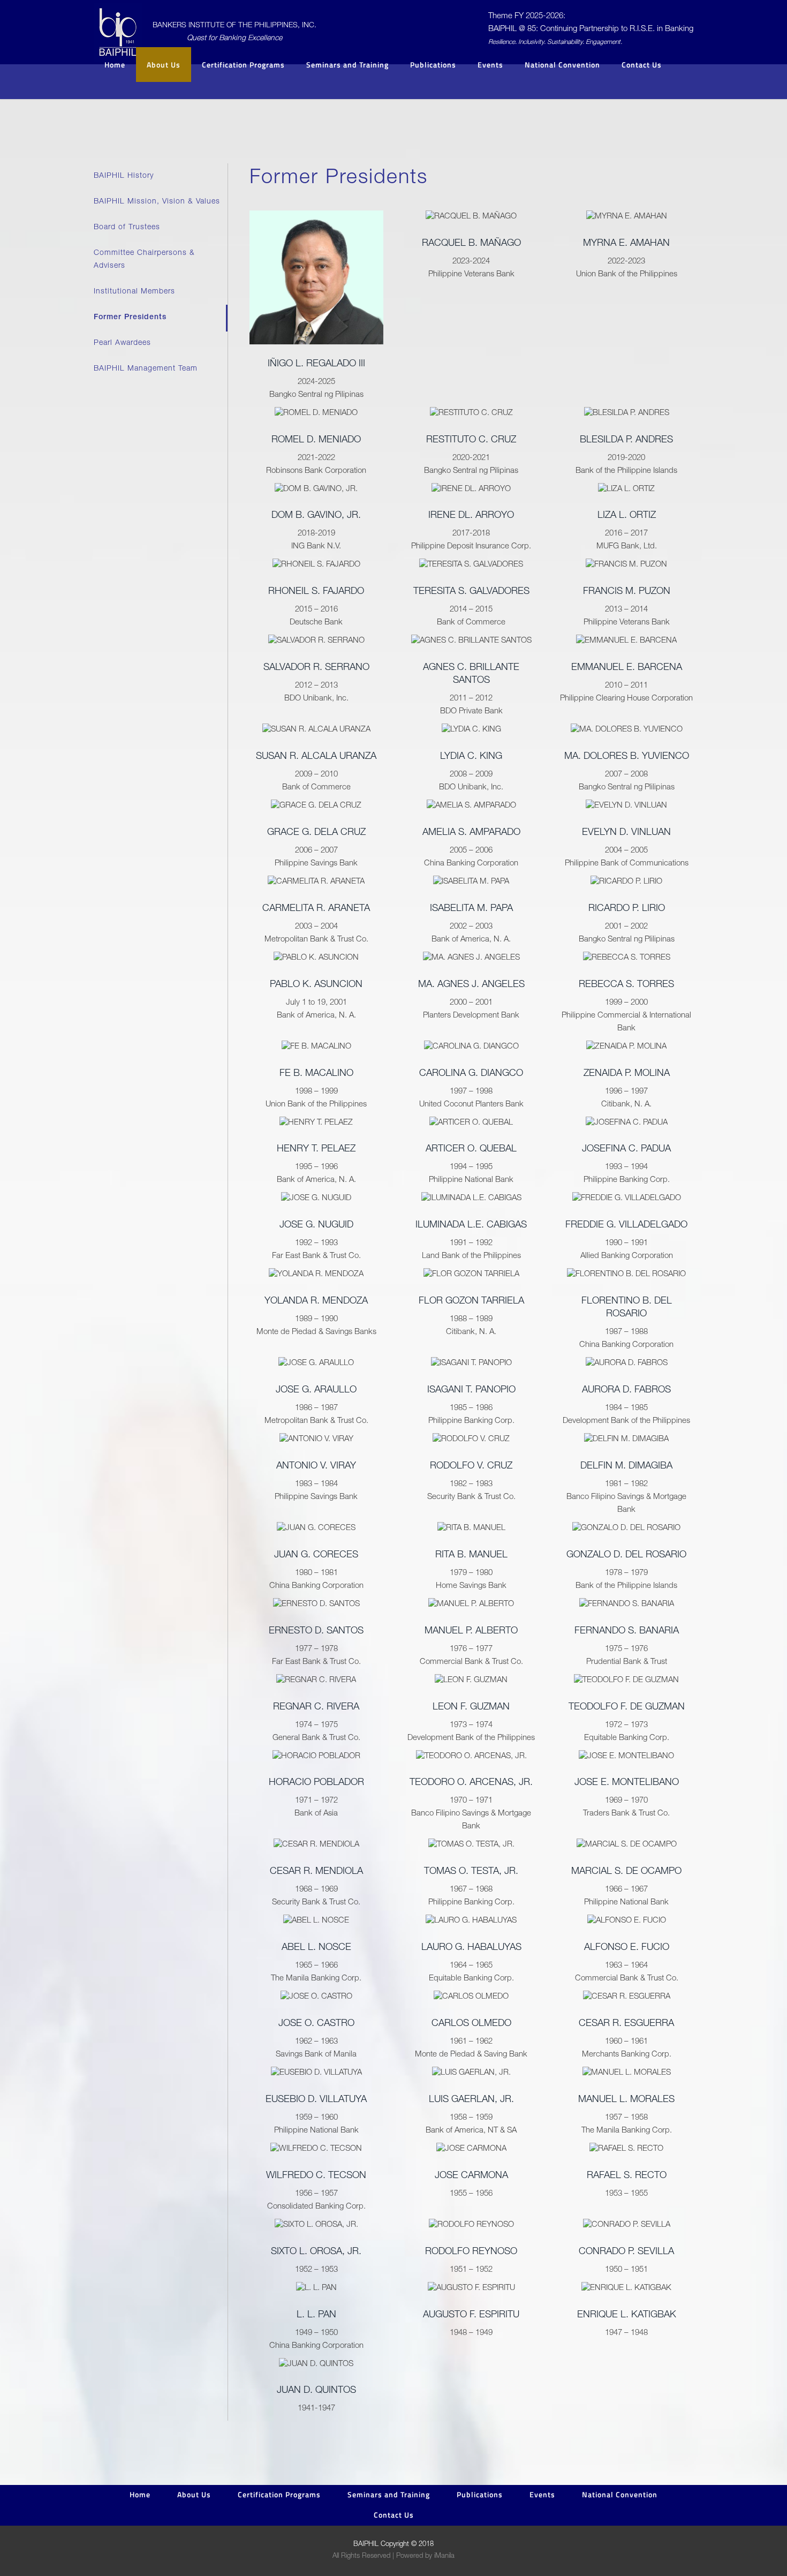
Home (115, 65)
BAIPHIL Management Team (146, 369)
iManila (444, 2556)
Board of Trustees (127, 228)
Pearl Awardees (122, 343)
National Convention (562, 65)
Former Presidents (130, 318)
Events (490, 65)
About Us (194, 2494)
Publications (480, 2494)
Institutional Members (134, 292)
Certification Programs (243, 65)
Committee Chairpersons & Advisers (144, 260)
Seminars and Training (347, 65)
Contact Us (642, 65)
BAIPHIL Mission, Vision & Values (157, 202)
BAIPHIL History (124, 176)
